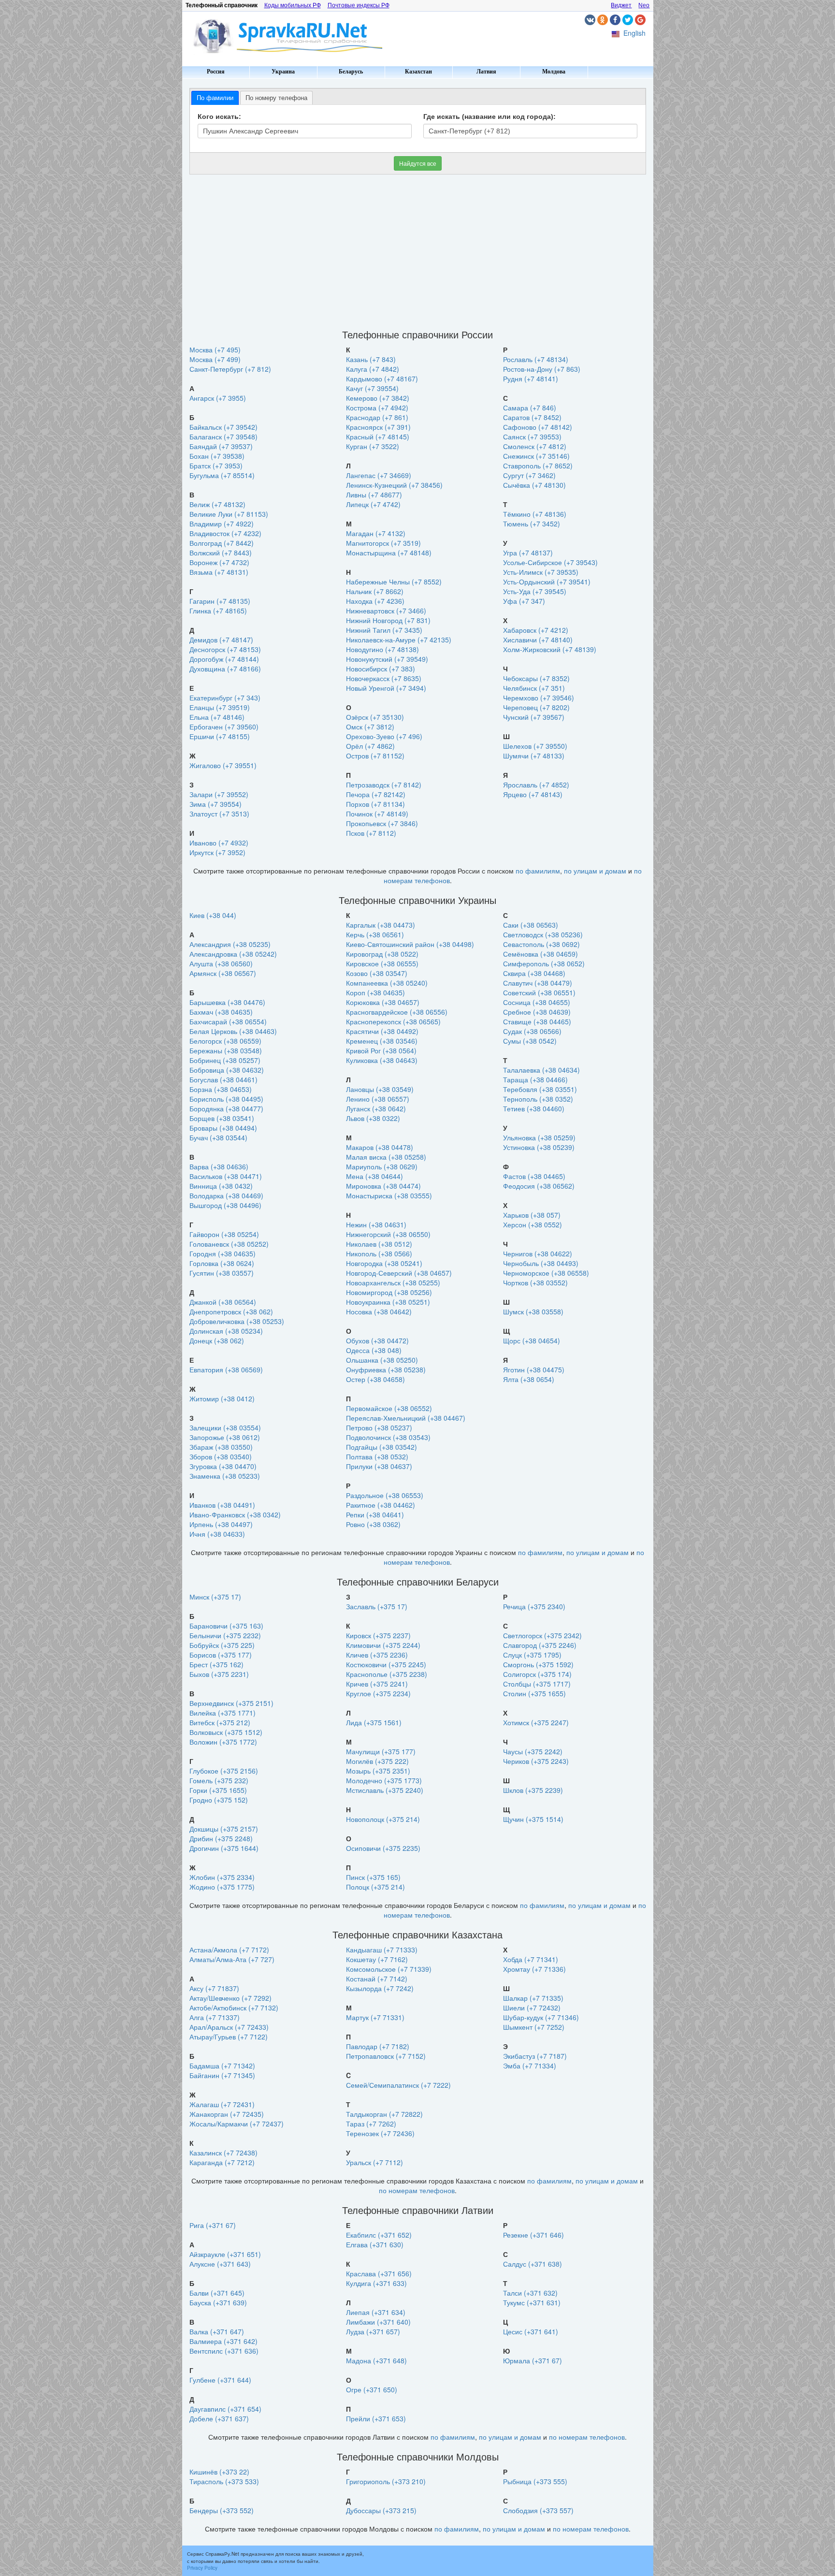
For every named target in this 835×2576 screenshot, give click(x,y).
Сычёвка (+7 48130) (534, 485)
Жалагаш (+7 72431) (222, 2104)
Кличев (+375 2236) (377, 1655)
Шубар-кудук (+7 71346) (541, 2017)
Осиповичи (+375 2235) (383, 1848)
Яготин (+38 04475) (534, 1369)
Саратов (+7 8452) (532, 417)
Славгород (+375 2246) (540, 1645)
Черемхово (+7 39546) (539, 698)
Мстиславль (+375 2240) (385, 1790)
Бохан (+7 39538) (217, 456)
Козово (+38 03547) (377, 973)
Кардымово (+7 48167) (382, 378)
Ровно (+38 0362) (373, 1524)
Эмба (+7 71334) (530, 2066)
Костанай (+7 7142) (377, 1979)
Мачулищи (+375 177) (381, 1751)
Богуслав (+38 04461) (223, 1079)
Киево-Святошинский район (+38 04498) (410, 944)
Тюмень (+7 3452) (532, 524)
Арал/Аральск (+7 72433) (229, 2027)
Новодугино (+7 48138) (382, 649)
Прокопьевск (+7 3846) (382, 823)
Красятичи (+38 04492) (382, 1031)
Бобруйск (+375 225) (222, 1645)
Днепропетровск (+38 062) (231, 1311)
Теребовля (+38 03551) (540, 1089)
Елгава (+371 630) (375, 2244)
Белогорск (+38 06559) (225, 1041)
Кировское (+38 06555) (382, 963)
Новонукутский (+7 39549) (387, 659)
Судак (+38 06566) (532, 1031)
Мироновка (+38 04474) (383, 1186)
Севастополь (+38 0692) (541, 944)
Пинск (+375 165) (373, 1877)
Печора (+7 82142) (376, 794)
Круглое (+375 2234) (378, 1693)
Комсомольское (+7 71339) (389, 1969)
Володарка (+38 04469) (226, 1195)
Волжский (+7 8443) (221, 553)
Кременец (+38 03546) (382, 1041)
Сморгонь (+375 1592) (538, 1664)
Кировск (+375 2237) (378, 1635)
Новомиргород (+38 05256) (389, 1292)
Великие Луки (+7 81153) (229, 514)
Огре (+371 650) (372, 2389)
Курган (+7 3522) (373, 446)
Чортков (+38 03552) (535, 1282)
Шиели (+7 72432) (532, 2008)
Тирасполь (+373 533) (224, 2481)
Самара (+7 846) (530, 408)
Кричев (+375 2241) (377, 1684)
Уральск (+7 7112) (374, 2162)
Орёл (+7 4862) (370, 746)
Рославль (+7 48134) (536, 359)
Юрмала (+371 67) (533, 2360)
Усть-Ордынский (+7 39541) (547, 582)
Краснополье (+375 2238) (387, 1674)
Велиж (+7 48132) (217, 504)
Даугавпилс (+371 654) (225, 2409)
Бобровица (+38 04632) (227, 1070)
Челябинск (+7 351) (534, 688)
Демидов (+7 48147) (221, 640)
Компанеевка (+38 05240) (387, 983)
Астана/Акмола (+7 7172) (229, 1950)
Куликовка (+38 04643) (382, 1060)
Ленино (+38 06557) (378, 1099)
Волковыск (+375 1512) (226, 1732)
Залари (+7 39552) (219, 794)
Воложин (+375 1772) (223, 1742)
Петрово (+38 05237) (379, 1427)
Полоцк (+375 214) (375, 1887)
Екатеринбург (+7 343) (225, 698)
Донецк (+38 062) (217, 1340)
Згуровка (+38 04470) (223, 1466)
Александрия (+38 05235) (230, 944)
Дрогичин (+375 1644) (224, 1848)
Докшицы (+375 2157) (224, 1829)
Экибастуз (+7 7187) (535, 2056)
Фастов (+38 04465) (534, 1176)
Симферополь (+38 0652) (544, 963)
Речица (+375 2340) (534, 1606)
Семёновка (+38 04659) (540, 954)
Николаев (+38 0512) (379, 1244)
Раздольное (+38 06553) (385, 1495)
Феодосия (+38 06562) (539, 1186)
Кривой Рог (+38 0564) (381, 1050)
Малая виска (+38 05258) (386, 1157)
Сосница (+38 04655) (537, 1002)
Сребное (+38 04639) (537, 1012)
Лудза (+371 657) (373, 2331)
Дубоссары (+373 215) (381, 2510)
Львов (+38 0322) (373, 1118)
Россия (216, 72)
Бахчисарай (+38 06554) (228, 1021)
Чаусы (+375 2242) (533, 1751)
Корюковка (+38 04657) (383, 1002)
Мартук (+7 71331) (375, 2017)
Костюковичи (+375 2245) (386, 1664)
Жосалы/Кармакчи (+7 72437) (237, 2124)
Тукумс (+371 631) (532, 2302)
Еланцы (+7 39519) (220, 707)
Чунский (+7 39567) (534, 717)
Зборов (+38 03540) (221, 1456)
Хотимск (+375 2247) (536, 1722)
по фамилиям (538, 871)
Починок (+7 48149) (377, 814)
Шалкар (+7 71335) (533, 1998)
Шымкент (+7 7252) (534, 2027)
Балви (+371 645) (217, 2293)
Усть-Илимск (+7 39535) (541, 572)
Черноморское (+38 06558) (546, 1273)
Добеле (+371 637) (219, 2418)
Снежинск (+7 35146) (536, 456)
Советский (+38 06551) (539, 992)
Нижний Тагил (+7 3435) (384, 630)
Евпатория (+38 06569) (226, 1369)
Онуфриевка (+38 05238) (386, 1369)
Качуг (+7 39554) (372, 388)
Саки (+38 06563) (531, 925)
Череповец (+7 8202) (536, 707)
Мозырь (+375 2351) (378, 1771)
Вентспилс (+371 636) (224, 2351)
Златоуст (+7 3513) (219, 814)
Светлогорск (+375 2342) (542, 1635)
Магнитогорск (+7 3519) (383, 543)
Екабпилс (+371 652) (379, 2235)
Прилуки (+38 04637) (379, 1466)
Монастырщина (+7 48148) (389, 553)
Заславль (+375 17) (377, 1606)
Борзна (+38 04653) (221, 1089)
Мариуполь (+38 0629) (382, 1166)
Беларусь (351, 72)
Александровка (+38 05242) (233, 954)
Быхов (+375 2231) (219, 1674)
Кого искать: (219, 116)
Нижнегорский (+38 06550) (388, 1234)
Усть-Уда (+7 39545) (535, 591)
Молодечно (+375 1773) (384, 1780)
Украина (283, 72)
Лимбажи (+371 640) (378, 2322)
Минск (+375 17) (215, 1597)
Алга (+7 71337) (215, 2017)
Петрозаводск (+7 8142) (384, 785)
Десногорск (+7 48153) (225, 649)
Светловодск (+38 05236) (543, 934)
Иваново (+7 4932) (219, 843)
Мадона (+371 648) (376, 2360)
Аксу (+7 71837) (214, 1988)
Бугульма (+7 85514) (222, 475)
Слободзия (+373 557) (538, 2510)
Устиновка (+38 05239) (539, 1147)
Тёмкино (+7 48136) (535, 514)
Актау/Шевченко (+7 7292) (230, 1998)
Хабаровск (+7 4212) (536, 630)
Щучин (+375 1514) (533, 1819)
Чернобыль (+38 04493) (541, 1263)
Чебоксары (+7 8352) (536, 678)
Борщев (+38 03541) (222, 1118)
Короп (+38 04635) (375, 992)
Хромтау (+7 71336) (534, 1969)
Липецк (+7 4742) (373, 504)
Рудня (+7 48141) (531, 378)
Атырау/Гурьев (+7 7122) (229, 2037)
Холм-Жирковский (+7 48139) (550, 649)
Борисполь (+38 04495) (226, 1099)
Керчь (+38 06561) (375, 934)
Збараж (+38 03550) (221, 1447)
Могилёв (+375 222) (377, 1761)
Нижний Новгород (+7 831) (388, 620)
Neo (644, 5)
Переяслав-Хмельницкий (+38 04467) (406, 1418)
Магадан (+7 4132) (376, 533)
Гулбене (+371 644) (220, 2380)
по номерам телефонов (417, 2190)
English (634, 33)
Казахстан (418, 72)
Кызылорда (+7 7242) (380, 1988)
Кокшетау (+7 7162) (377, 1959)
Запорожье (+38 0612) (225, 1437)
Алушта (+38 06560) (221, 963)
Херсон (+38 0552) (533, 1224)
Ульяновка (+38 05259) (539, 1137)
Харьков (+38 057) (532, 1215)
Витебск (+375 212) (220, 1722)
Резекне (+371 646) (533, 2235)
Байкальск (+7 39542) (223, 427)
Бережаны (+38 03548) (226, 1050)
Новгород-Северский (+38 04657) (399, 1273)
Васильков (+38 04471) (226, 1176)
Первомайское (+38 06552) (389, 1408)
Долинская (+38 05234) (226, 1331)
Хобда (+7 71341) (531, 1959)
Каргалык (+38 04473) (381, 925)
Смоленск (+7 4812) (535, 446)
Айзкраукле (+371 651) (225, 2254)
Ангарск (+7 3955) (218, 398)
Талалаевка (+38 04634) (541, 1070)
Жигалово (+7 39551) (223, 765)
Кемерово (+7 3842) (378, 398)
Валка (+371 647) (217, 2331)
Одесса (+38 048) (374, 1350)
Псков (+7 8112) (371, 833)
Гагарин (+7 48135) (220, 601)
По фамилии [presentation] (215, 98)
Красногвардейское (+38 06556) (397, 1012)
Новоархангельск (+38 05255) (393, 1282)
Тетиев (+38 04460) (534, 1108)
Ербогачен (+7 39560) (224, 727)
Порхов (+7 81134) (375, 804)
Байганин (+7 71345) (222, 2075)
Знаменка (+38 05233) (225, 1476)
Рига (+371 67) (213, 2225)
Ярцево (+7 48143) (533, 794)
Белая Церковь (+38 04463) (233, 1031)
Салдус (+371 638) (533, 2264)
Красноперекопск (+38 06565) (393, 1021)
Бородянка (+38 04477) (226, 1108)
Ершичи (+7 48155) (220, 736)
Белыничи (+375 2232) (225, 1635)
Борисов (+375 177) (221, 1655)
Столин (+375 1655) (534, 1693)
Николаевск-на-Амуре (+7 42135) (399, 640)
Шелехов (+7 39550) (535, 746)
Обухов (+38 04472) (377, 1340)
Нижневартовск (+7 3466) (386, 611)
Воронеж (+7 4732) (219, 562)
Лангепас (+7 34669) (379, 475)
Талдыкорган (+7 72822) (384, 2114)
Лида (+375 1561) (374, 1722)
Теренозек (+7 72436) (380, 2133)
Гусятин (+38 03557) (222, 1273)
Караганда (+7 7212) (222, 2162)
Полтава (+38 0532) (377, 1456)
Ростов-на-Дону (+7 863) (542, 369)
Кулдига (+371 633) (376, 2283)
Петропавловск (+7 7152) (386, 2056)
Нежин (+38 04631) (376, 1224)
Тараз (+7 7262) (371, 2124)
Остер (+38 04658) (375, 1379)
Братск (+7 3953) (216, 466)
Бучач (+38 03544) (218, 1137)
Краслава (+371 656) (379, 2273)
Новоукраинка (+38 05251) (388, 1302)
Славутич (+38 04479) (538, 983)
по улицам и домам (595, 871)
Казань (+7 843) (371, 359)
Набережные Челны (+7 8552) (394, 582)
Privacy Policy (202, 2568)
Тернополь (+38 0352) (538, 1099)
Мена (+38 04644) (374, 1176)
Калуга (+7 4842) (373, 369)
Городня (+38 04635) (223, 1253)
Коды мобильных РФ (293, 5)
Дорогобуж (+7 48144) (224, 659)
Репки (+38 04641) (375, 1514)
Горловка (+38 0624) (222, 1263)
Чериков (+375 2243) (536, 1761)
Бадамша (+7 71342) (222, 2066)
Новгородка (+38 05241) (384, 1263)
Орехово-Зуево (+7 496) (384, 736)
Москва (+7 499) (215, 359)
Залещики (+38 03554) (225, 1427)
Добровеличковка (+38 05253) (237, 1321)
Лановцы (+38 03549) (380, 1089)
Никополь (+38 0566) (379, 1253)
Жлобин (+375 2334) (222, 1877)
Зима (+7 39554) (216, 804)
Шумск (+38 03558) (533, 1311)
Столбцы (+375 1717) (537, 1684)
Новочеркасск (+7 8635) (384, 678)
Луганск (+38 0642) (376, 1108)
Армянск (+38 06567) (223, 973)
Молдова (554, 72)
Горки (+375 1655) (218, 1790)
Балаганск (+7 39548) (223, 437)
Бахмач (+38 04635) (221, 1012)
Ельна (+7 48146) (217, 717)
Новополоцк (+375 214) (383, 1819)
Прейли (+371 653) (376, 2418)
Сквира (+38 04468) (534, 973)
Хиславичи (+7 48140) (538, 640)
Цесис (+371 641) (531, 2331)
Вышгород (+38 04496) (225, 1205)
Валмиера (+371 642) (223, 2341)
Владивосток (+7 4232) (225, 533)
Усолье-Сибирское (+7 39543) (550, 562)
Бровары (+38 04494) (223, 1128)
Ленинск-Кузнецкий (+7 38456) (394, 485)
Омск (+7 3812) (370, 727)
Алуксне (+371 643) (220, 2264)
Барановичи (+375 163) (226, 1626)
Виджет (621, 5)
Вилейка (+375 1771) (223, 1713)
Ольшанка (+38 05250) (382, 1360)
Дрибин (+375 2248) (221, 1838)
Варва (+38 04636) (219, 1166)
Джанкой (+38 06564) (223, 1302)
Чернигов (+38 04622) (538, 1253)
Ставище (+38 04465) (537, 1021)
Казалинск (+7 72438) (223, 2153)
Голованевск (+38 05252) (229, 1244)
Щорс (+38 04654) (532, 1340)
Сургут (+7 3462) (529, 475)
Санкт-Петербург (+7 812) (230, 369)
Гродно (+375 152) (219, 1800)
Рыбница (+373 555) (535, 2481)
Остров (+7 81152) (375, 756)
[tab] (215, 98)
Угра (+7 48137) (528, 553)
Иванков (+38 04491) (222, 1505)
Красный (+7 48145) (378, 437)
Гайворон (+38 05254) (224, 1234)
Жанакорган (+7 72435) (227, 2114)
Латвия (486, 72)
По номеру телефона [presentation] (276, 98)
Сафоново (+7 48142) (538, 427)
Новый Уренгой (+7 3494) (386, 688)
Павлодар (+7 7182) (378, 2046)
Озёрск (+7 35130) (375, 717)
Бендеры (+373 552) (222, 2510)
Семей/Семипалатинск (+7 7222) (398, 2085)
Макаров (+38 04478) (380, 1147)
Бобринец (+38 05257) (225, 1060)
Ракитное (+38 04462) (381, 1505)
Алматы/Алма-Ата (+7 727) (232, 1959)
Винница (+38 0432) (221, 1186)
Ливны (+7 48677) (374, 495)
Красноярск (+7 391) (378, 427)
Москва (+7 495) (215, 349)
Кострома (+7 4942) (377, 408)
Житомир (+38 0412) (222, 1398)
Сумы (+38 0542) (530, 1041)
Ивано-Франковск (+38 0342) (235, 1514)
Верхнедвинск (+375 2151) (231, 1703)
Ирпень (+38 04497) (221, 1524)
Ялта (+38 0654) (529, 1379)
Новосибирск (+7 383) (381, 669)
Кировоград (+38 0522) (382, 954)
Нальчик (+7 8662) (375, 591)
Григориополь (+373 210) (386, 2481)
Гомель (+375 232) (219, 1780)
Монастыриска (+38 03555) (389, 1195)
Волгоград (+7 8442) (222, 543)
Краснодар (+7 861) (377, 417)
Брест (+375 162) (216, 1664)
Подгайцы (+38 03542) (382, 1447)
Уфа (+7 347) (524, 601)
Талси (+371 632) (530, 2293)
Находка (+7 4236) (375, 601)
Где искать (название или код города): (489, 116)
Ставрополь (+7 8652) (538, 466)
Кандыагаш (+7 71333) (382, 1950)
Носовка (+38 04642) (379, 1311)
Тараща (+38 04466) (535, 1079)
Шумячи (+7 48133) (534, 756)
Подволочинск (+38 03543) (388, 1437)
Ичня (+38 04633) (217, 1534)
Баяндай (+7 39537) (221, 446)
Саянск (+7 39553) (532, 437)
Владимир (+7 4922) (222, 524)
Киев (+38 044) (213, 915)
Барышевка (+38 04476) (227, 1002)
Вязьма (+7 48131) (219, 572)
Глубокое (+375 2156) (224, 1771)
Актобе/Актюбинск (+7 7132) (234, 2008)
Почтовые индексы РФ (359, 5)
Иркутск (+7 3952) (217, 852)
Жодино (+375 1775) (222, 1887)
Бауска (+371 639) (218, 2302)
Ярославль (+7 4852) (536, 785)
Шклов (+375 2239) (533, 1790)
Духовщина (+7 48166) (225, 669)
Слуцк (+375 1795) (532, 1655)
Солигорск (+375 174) (537, 1674)
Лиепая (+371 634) (376, 2312)
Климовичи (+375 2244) (383, 1645)
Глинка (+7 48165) (218, 611)
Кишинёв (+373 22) (219, 2472)
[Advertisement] (418, 252)
